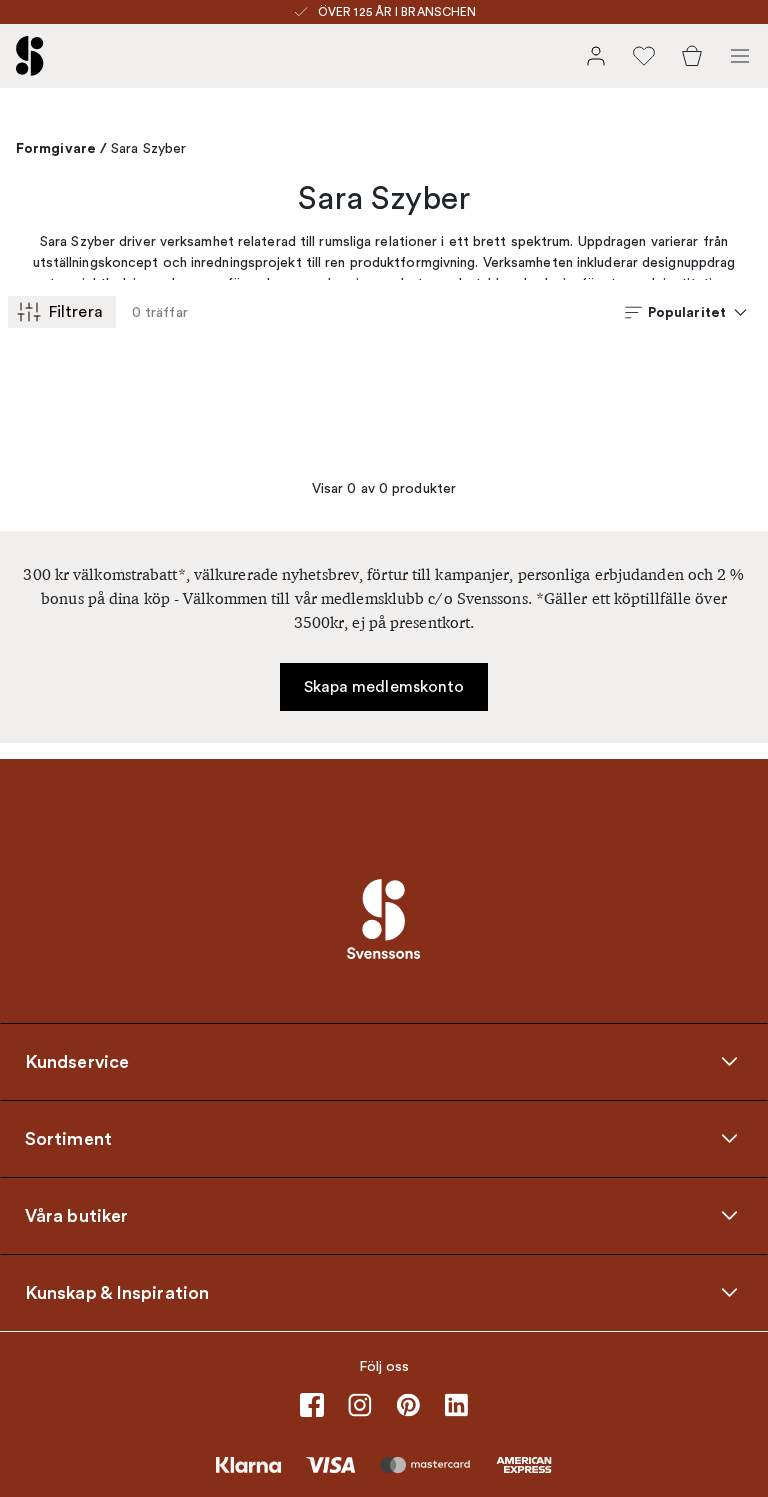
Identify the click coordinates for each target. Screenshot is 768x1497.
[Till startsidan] (30, 56)
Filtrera (76, 312)
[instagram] (360, 1405)
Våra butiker (76, 1216)
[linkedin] (456, 1405)
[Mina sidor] (596, 56)
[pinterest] (408, 1405)
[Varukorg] (692, 56)
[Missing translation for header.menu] (740, 56)
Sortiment (68, 1139)
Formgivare (56, 148)
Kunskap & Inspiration (117, 1293)
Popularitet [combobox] (687, 312)
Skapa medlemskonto (384, 687)
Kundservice (77, 1062)
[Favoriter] (644, 56)
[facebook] (312, 1405)
